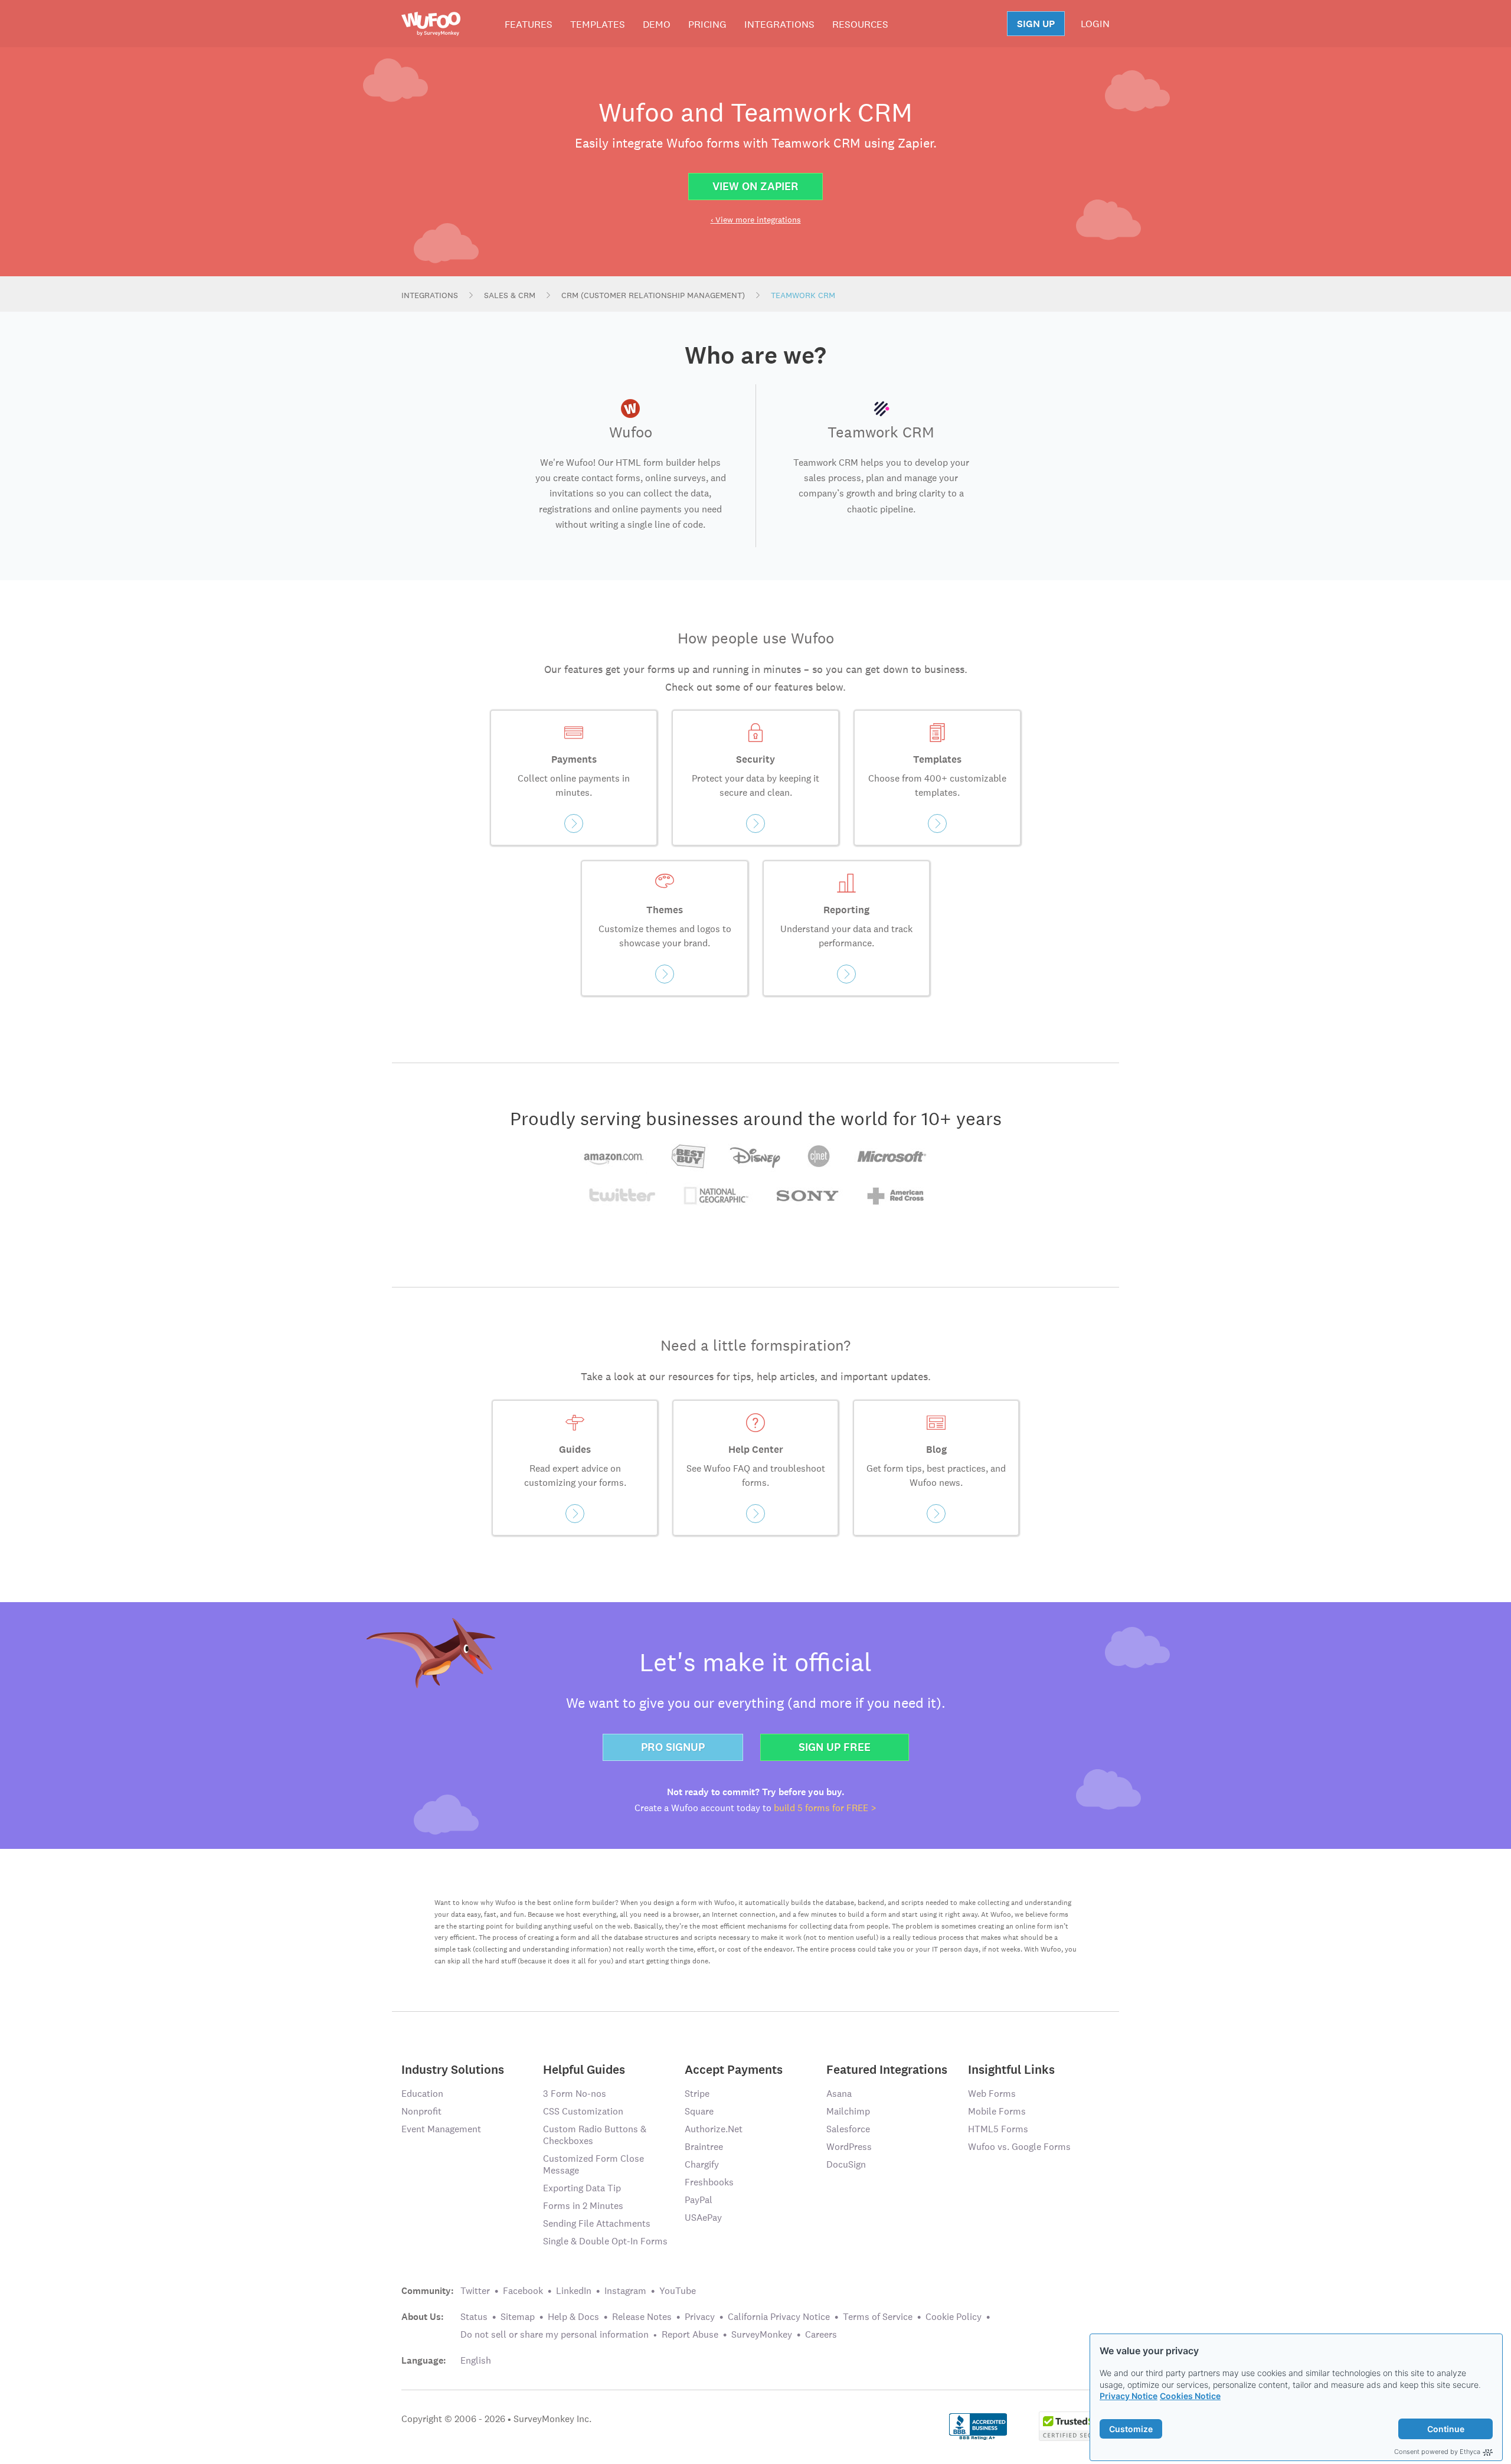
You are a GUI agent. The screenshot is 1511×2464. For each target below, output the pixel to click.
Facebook (523, 2291)
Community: (428, 2291)
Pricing (707, 24)
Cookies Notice (1190, 2396)
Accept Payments (734, 2069)
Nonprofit (421, 2111)
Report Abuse (690, 2334)
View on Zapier (755, 186)
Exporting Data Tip (582, 2188)
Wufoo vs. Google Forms (1019, 2147)
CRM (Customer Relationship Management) (653, 295)
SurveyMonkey (762, 2334)
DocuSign (846, 2164)
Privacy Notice (1129, 2396)
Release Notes (642, 2317)
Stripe (697, 2094)
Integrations (779, 24)
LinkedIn (574, 2291)
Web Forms (992, 2094)
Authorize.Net (714, 2129)
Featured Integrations (887, 2069)
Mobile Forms (997, 2111)
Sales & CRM (510, 295)
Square (699, 2111)
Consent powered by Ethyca (1437, 2452)
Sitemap (518, 2317)
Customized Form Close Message (593, 2164)
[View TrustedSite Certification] (1074, 2425)
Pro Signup (673, 1747)
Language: (424, 2361)
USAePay (703, 2218)
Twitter (475, 2291)
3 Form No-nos (575, 2094)
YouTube (678, 2291)
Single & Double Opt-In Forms (605, 2241)
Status (474, 2317)
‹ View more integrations (756, 220)
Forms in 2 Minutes (583, 2206)
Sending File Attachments (597, 2223)
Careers (821, 2334)
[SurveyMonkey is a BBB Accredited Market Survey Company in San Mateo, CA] (978, 2425)
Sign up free (835, 1747)
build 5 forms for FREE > (825, 1808)
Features (529, 24)
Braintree (704, 2147)
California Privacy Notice (779, 2317)
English (476, 2360)
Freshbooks (709, 2182)
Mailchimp (848, 2111)
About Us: (423, 2317)
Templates (598, 24)
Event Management (441, 2129)
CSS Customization (583, 2111)
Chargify (702, 2164)
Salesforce (848, 2129)
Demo (657, 24)
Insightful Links (1011, 2069)
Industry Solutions (453, 2069)
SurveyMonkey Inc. (552, 2419)
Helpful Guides (584, 2069)
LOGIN (1095, 24)
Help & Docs (573, 2317)
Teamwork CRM (803, 295)
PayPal (699, 2200)
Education (422, 2094)
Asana (839, 2094)
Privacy (700, 2317)
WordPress (849, 2147)
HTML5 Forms (998, 2129)
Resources (860, 24)
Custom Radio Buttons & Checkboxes (595, 2135)
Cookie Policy (954, 2317)
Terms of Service (878, 2317)
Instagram (625, 2291)
